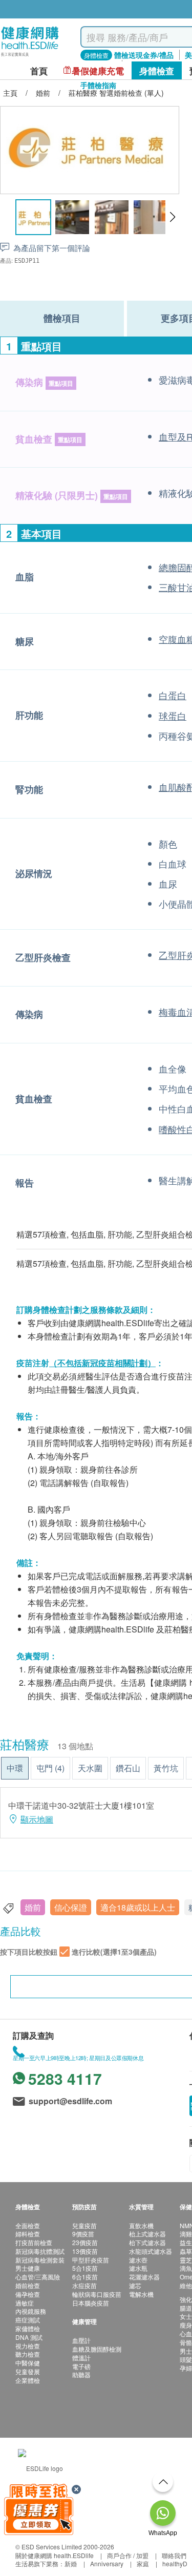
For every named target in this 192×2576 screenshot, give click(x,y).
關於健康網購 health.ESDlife (55, 2555)
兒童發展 (28, 2371)
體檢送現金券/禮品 (144, 55)
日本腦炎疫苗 (91, 2303)
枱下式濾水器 (147, 2242)
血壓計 (81, 2340)
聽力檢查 (28, 2354)
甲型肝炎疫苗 (91, 2260)
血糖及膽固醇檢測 (97, 2349)
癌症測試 (28, 2320)
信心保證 (71, 1907)
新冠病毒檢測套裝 (40, 2260)
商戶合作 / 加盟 (128, 2555)
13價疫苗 (85, 2251)
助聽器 (81, 2374)
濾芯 (135, 2285)
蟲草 (186, 2251)
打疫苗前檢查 (34, 2242)
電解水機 (141, 2294)
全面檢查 (28, 2225)
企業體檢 (28, 2380)
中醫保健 (28, 2363)
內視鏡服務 (31, 2311)
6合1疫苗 (85, 2277)
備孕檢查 (28, 2294)
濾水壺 (138, 2260)
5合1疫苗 (85, 2268)
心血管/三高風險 (38, 2277)
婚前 (33, 1907)
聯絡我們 (174, 2555)
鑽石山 (128, 1768)
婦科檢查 (28, 2234)
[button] (172, 217)
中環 (15, 1768)
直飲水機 (141, 2225)
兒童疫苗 (84, 2225)
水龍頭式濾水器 (151, 2251)
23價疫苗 (85, 2242)
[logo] (30, 57)
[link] (40, 2467)
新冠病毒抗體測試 (40, 2251)
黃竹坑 (166, 1768)
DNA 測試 (29, 2337)
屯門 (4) (50, 1768)
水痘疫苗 (84, 2285)
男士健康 (28, 2268)
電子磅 (81, 2366)
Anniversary (107, 2563)
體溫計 (81, 2358)
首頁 (39, 71)
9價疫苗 (83, 2234)
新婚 (71, 2563)
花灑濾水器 (144, 2277)
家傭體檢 (28, 2328)
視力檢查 (28, 2346)
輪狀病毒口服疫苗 (97, 2294)
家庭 (143, 2563)
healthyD (175, 2563)
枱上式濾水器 (147, 2234)
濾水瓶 (138, 2268)
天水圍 (90, 1768)
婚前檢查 (28, 2285)
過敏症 (25, 2303)
